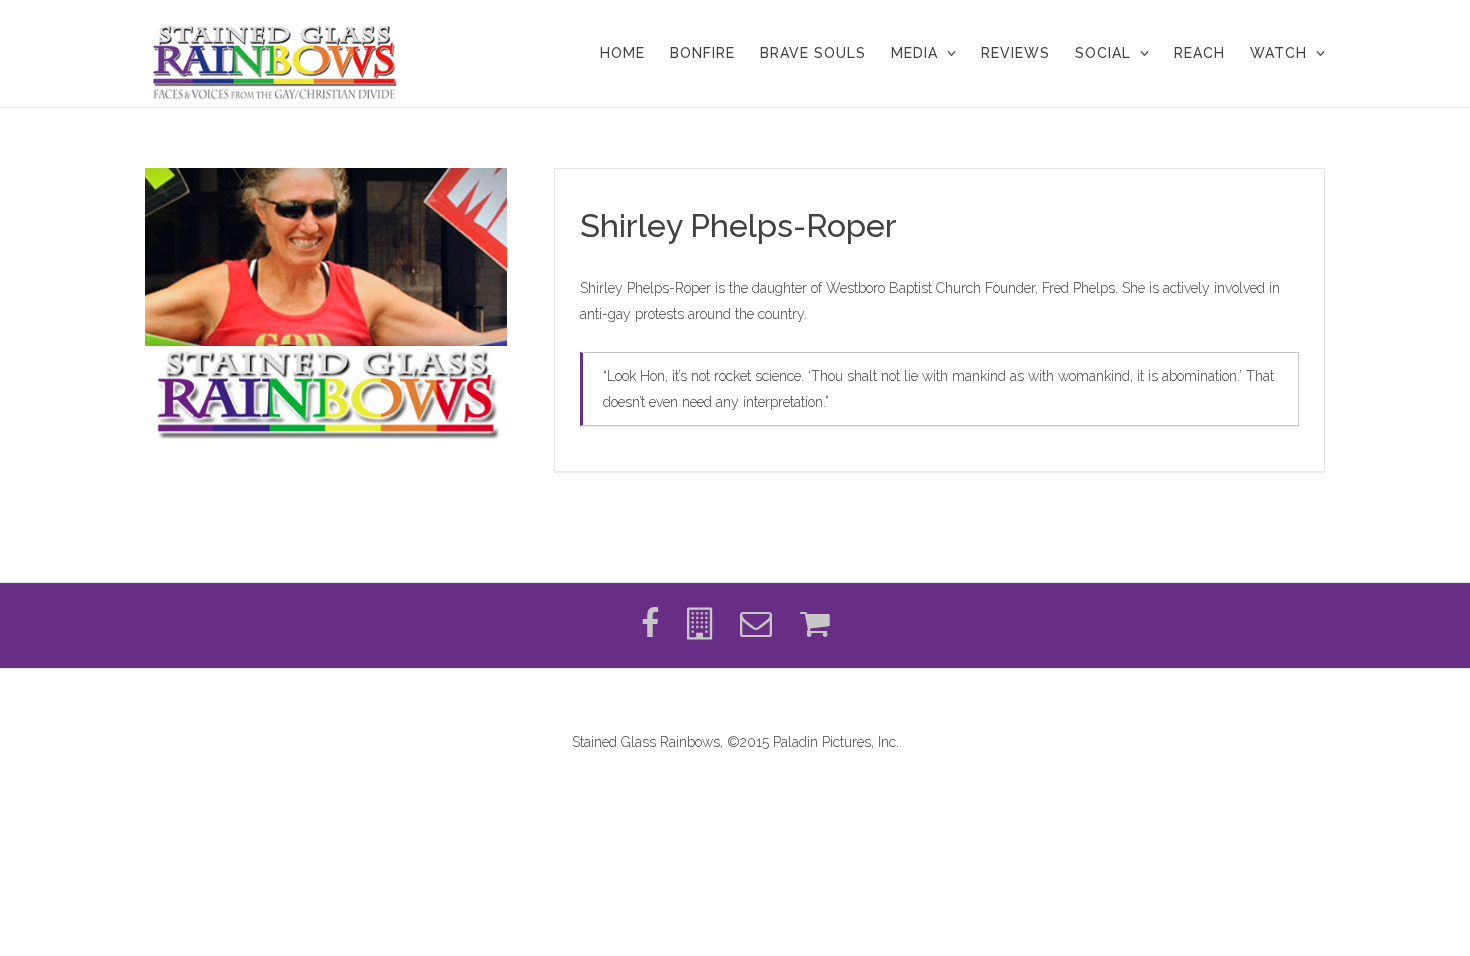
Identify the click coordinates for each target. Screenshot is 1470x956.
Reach (1199, 53)
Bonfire (702, 53)
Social (1103, 53)
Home (622, 53)
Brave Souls (813, 53)
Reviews (1015, 53)
